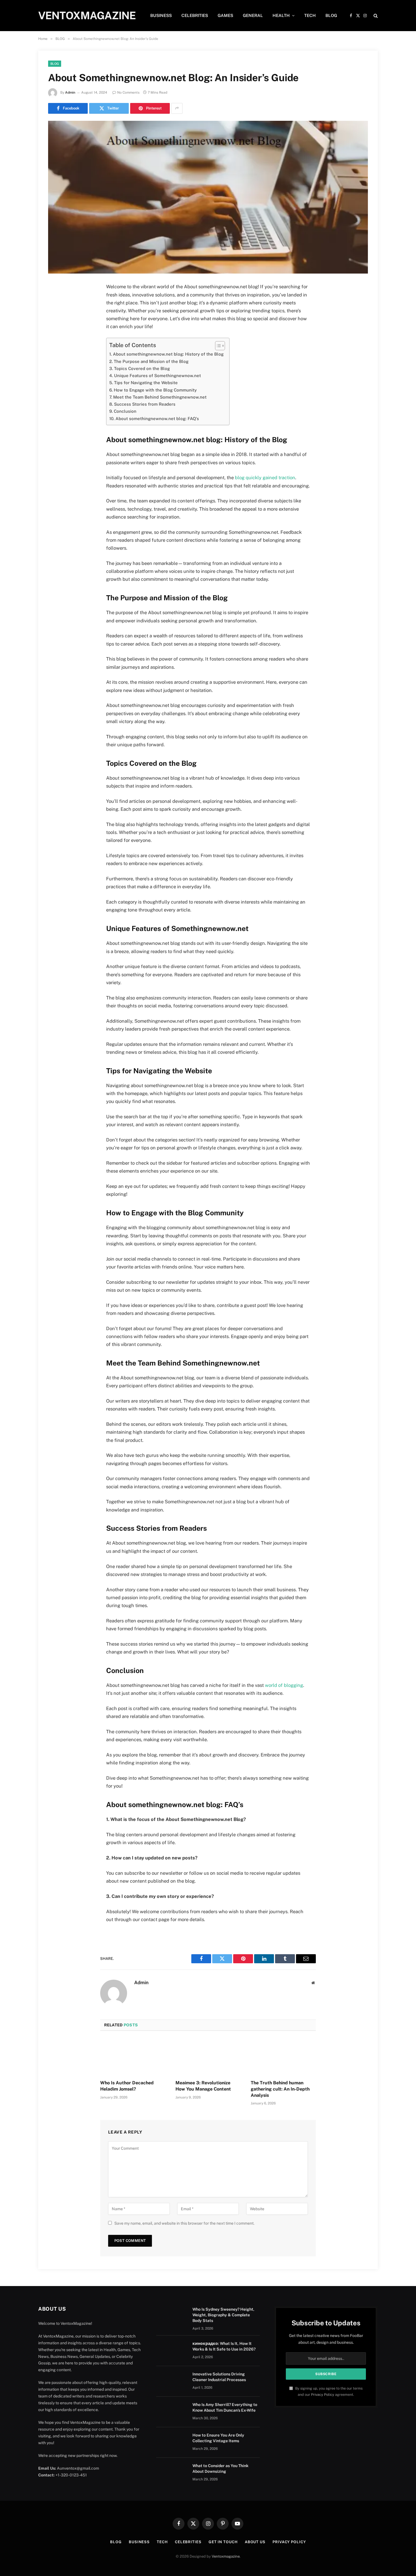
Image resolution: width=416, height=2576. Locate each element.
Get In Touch (223, 2542)
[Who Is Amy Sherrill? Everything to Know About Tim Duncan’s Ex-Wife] (172, 2412)
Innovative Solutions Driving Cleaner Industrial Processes (219, 2377)
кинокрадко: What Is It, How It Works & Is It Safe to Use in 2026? (224, 2346)
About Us (255, 2542)
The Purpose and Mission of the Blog (151, 361)
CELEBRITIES (195, 15)
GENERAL (253, 15)
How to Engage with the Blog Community (155, 390)
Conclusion (125, 411)
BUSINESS (161, 15)
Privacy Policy (323, 2395)
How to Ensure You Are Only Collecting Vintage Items (218, 2438)
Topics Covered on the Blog (142, 368)
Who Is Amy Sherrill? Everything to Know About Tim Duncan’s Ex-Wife (225, 2407)
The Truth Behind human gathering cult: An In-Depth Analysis (280, 2089)
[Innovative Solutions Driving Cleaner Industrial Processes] (172, 2381)
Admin (70, 93)
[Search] (375, 16)
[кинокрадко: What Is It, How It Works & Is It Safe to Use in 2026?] (172, 2351)
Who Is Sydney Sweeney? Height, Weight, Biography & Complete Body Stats (223, 2315)
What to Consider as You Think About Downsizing (220, 2469)
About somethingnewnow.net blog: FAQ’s (157, 419)
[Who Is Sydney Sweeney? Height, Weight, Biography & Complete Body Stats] (172, 2317)
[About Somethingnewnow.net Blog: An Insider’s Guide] (208, 197)
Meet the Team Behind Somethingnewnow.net (160, 397)
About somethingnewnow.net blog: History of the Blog (168, 354)
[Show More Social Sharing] (177, 108)
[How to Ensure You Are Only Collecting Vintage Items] (172, 2442)
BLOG (331, 15)
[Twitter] (55, 316)
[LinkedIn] (55, 330)
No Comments (128, 93)
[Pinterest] (55, 345)
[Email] (55, 359)
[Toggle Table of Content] (217, 346)
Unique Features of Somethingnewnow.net (157, 376)
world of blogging (284, 1685)
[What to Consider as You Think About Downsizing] (172, 2473)
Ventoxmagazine (226, 2556)
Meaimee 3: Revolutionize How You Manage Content (203, 2086)
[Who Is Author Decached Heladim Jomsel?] (133, 2057)
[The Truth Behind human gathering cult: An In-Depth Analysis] (283, 2057)
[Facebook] (55, 302)
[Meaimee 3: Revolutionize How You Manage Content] (208, 2057)
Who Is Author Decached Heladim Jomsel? (127, 2086)
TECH (310, 15)
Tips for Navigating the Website (146, 383)
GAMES (225, 15)
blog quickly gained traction (265, 478)
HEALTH (281, 15)
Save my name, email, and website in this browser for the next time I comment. (184, 2223)
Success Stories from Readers (145, 404)
